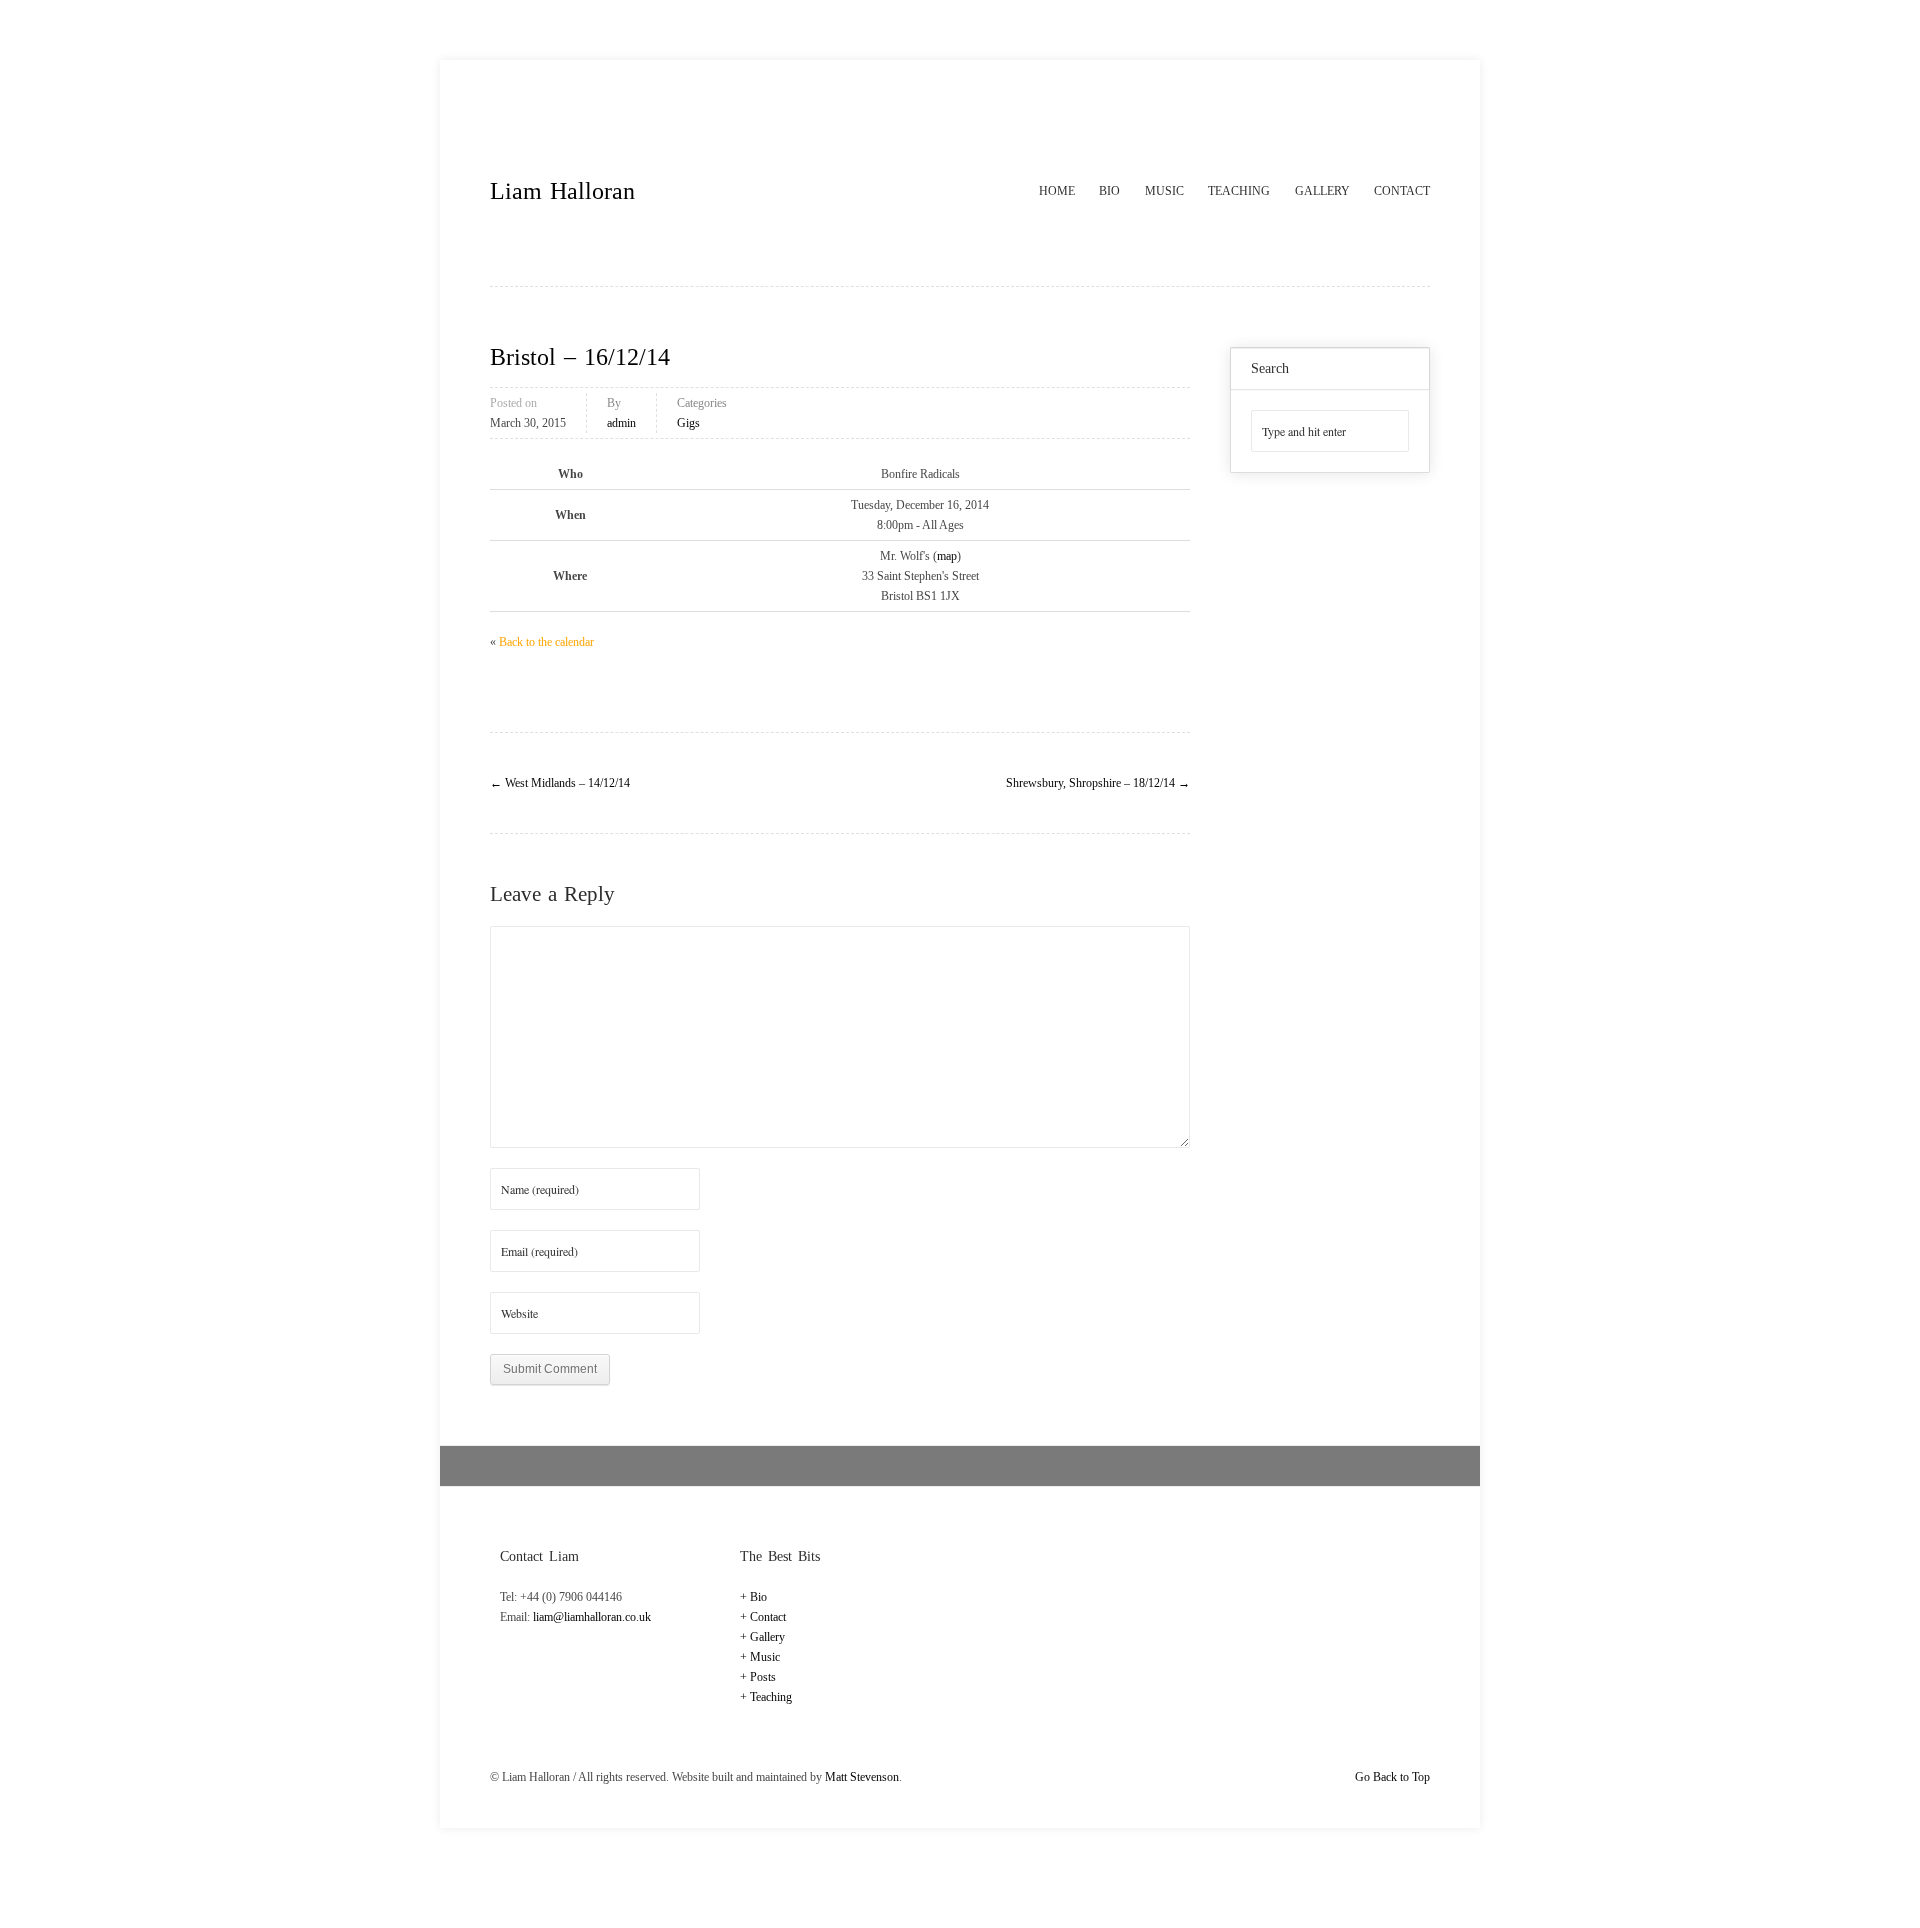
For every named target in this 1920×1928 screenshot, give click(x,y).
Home (1057, 191)
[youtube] (1414, 105)
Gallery (1322, 191)
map (947, 556)
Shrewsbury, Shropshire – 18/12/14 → (1098, 783)
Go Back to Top (1392, 1777)
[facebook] (1373, 105)
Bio (1109, 191)
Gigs (688, 423)
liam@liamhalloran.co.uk (592, 1617)
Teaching (1239, 191)
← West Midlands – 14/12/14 (560, 783)
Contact (1402, 191)
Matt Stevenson (862, 1777)
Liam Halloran (562, 191)
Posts (763, 1677)
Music (1164, 191)
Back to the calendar (546, 642)
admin (621, 423)
